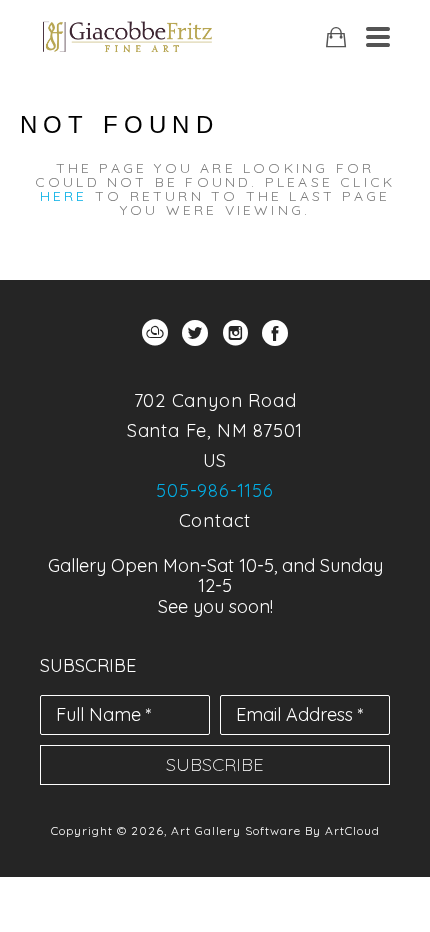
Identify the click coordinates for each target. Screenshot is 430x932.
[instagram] (235, 333)
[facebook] (275, 333)
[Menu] (378, 37)
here (64, 196)
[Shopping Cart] (336, 37)
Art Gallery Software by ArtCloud (275, 830)
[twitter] (195, 333)
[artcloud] (155, 333)
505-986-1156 (215, 490)
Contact (215, 520)
